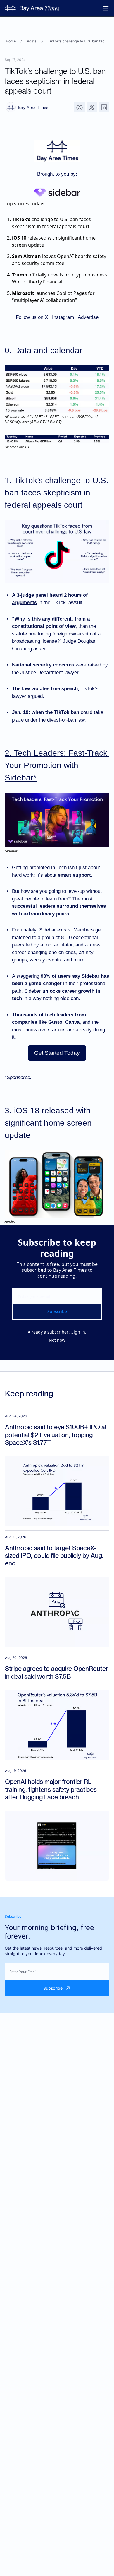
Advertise (88, 317)
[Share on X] (92, 107)
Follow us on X (32, 317)
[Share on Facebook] (80, 107)
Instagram (63, 317)
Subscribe (57, 1311)
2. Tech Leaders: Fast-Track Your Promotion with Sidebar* (57, 765)
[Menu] (106, 8)
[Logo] (32, 8)
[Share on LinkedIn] (104, 107)
